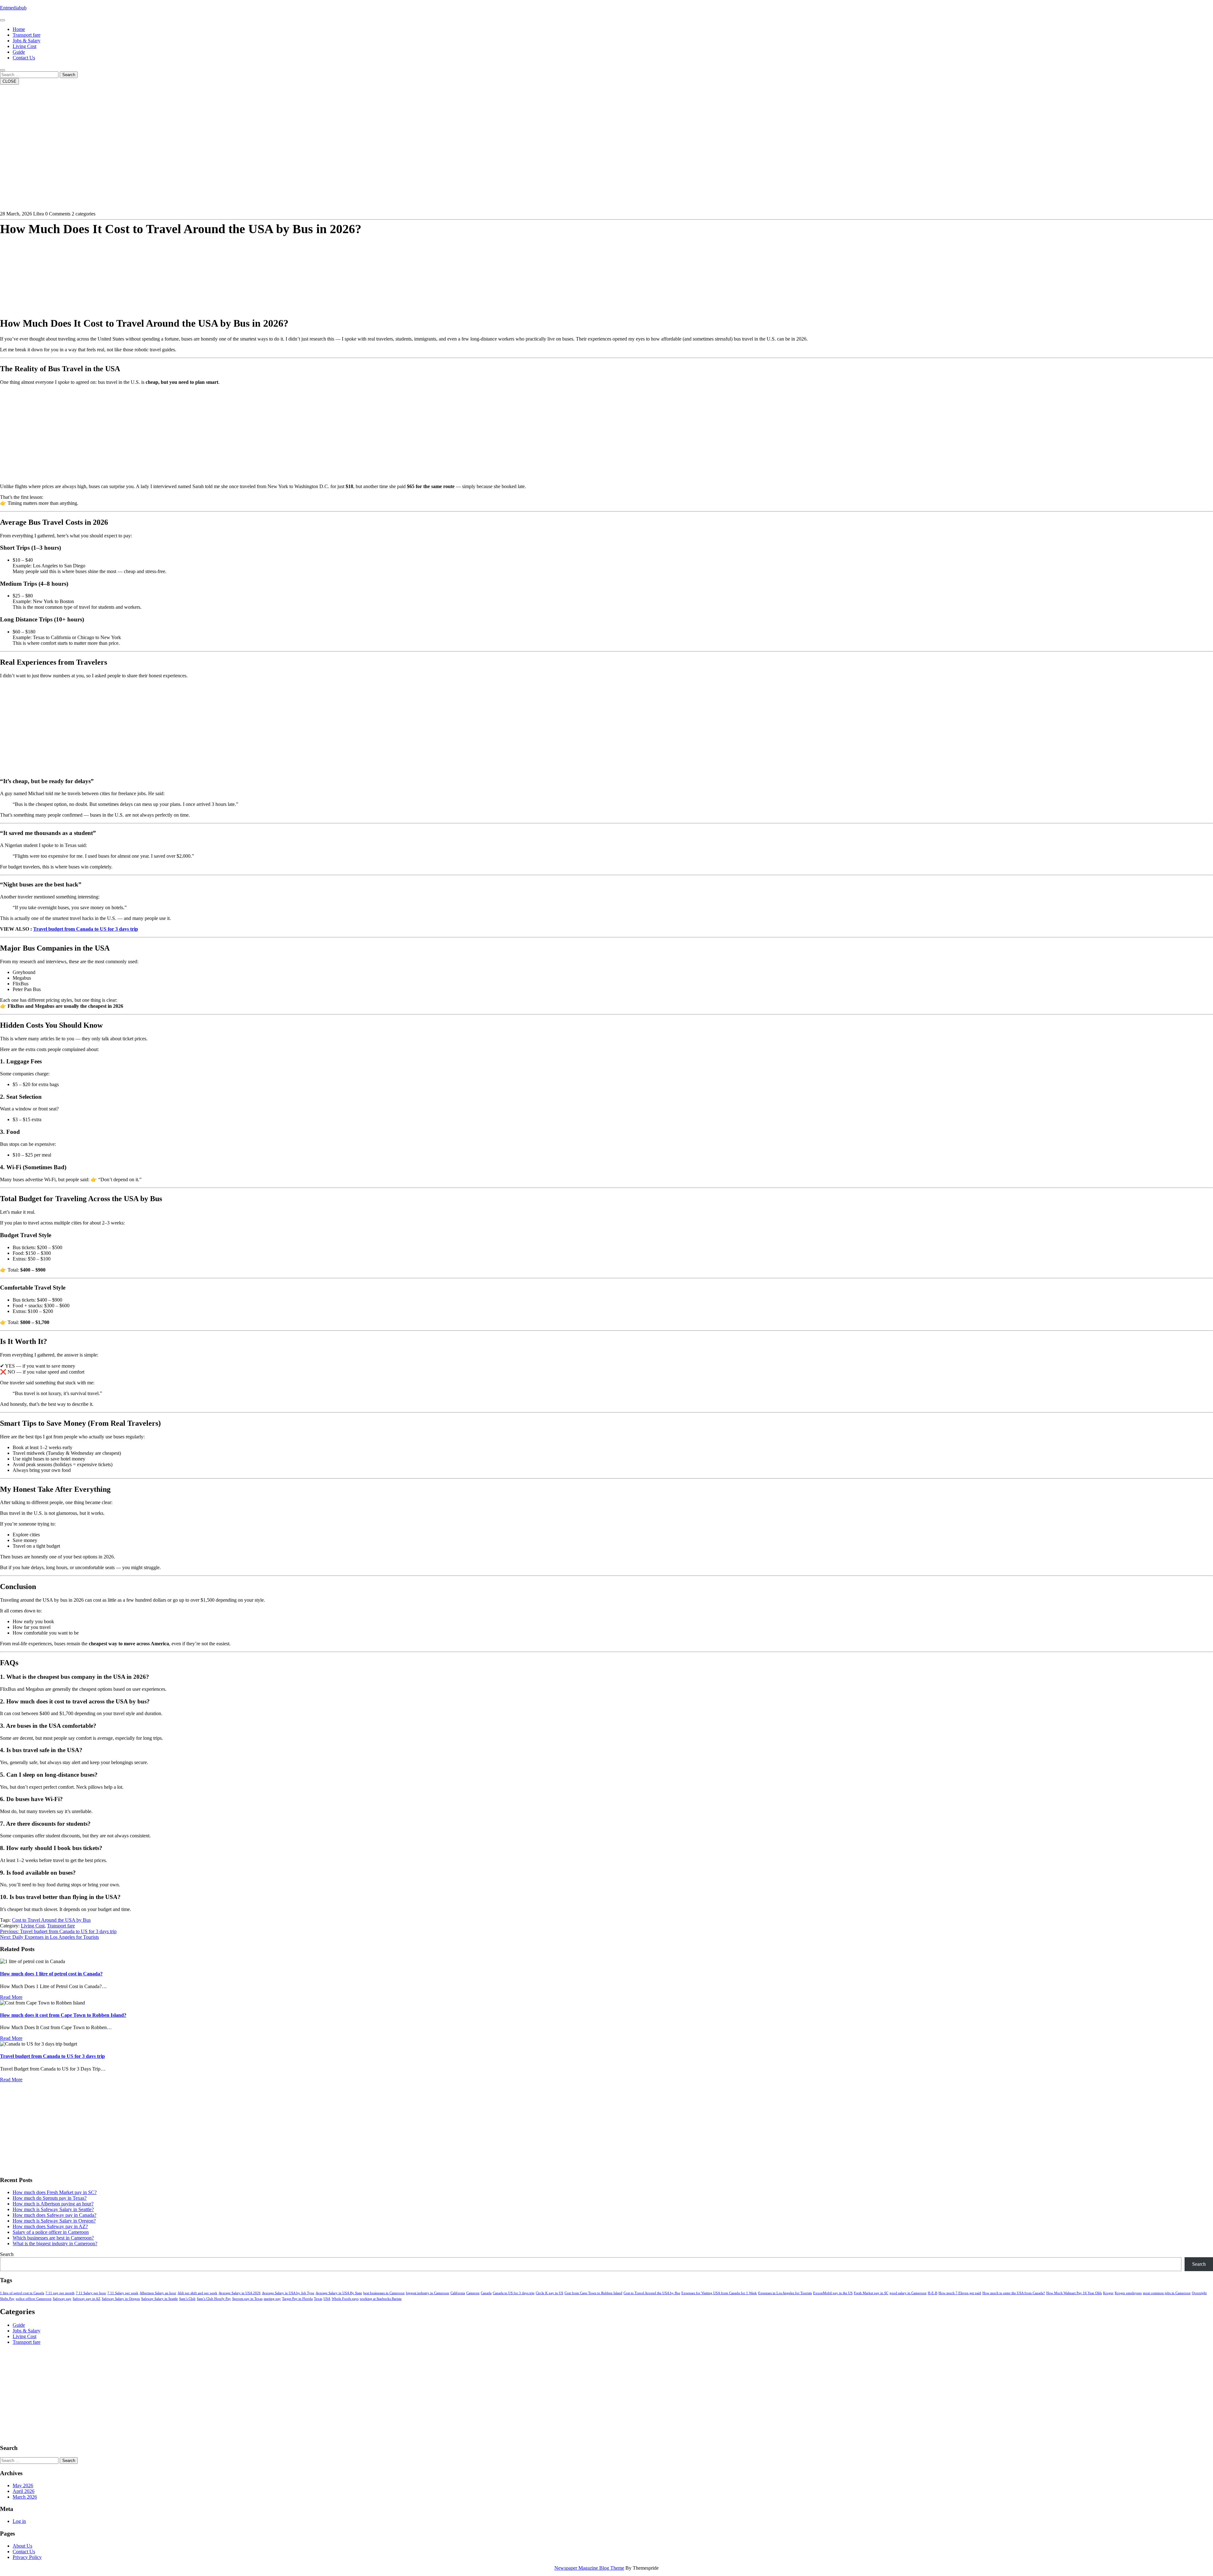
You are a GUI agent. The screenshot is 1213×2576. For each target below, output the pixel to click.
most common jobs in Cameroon (1167, 2293)
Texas (318, 2299)
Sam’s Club (187, 2299)
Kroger (1108, 2293)
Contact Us (24, 58)
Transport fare (27, 35)
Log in (19, 2521)
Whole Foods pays (345, 2299)
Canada (486, 2293)
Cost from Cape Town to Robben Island (593, 2293)
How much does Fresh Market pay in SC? (55, 2192)
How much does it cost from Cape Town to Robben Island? (63, 2015)
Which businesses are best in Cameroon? (53, 2238)
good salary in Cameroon (908, 2293)
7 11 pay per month (60, 2293)
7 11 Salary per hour (91, 2293)
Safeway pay (62, 2299)
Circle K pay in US (549, 2293)
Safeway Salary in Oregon (121, 2299)
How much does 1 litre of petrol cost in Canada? (51, 1974)
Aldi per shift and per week (197, 2293)
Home (19, 29)
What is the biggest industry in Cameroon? (55, 2243)
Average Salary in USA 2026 (240, 2293)
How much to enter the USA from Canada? (1014, 2293)
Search (69, 75)
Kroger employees (1128, 2293)
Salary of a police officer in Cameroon (51, 2232)
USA (327, 2299)
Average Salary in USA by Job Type (288, 2293)
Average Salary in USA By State (339, 2293)
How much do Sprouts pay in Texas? (50, 2198)
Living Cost (24, 46)
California (458, 2293)
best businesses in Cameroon (384, 2293)
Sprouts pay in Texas (247, 2299)
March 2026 (25, 2497)
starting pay (272, 2299)
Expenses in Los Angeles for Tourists (785, 2293)
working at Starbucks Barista (381, 2299)
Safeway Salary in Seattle (160, 2299)
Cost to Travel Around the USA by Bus (51, 1920)
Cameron (473, 2293)
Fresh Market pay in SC (871, 2293)
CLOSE (9, 81)
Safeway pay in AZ (87, 2299)
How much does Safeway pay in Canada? (54, 2215)
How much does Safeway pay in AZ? (50, 2226)
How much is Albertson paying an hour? (53, 2204)
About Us (22, 2546)
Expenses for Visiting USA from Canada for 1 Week (719, 2293)
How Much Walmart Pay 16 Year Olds (1074, 2293)
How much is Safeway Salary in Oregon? (54, 2221)
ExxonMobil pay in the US (833, 2293)
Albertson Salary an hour (158, 2293)
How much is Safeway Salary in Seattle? (53, 2209)
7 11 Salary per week (123, 2293)
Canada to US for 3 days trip (514, 2293)
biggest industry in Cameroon (428, 2293)
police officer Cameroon (34, 2299)
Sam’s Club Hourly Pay (214, 2299)
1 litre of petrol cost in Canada (22, 2293)
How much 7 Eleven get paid (960, 2293)
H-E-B (932, 2293)
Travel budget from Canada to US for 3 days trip (86, 929)
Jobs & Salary (27, 41)
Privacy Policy (27, 2557)
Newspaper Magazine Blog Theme (589, 2568)
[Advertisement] (190, 267)
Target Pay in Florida (297, 2299)
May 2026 (23, 2485)
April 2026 (24, 2491)
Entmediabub (13, 8)
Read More (11, 1997)
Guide (19, 52)
